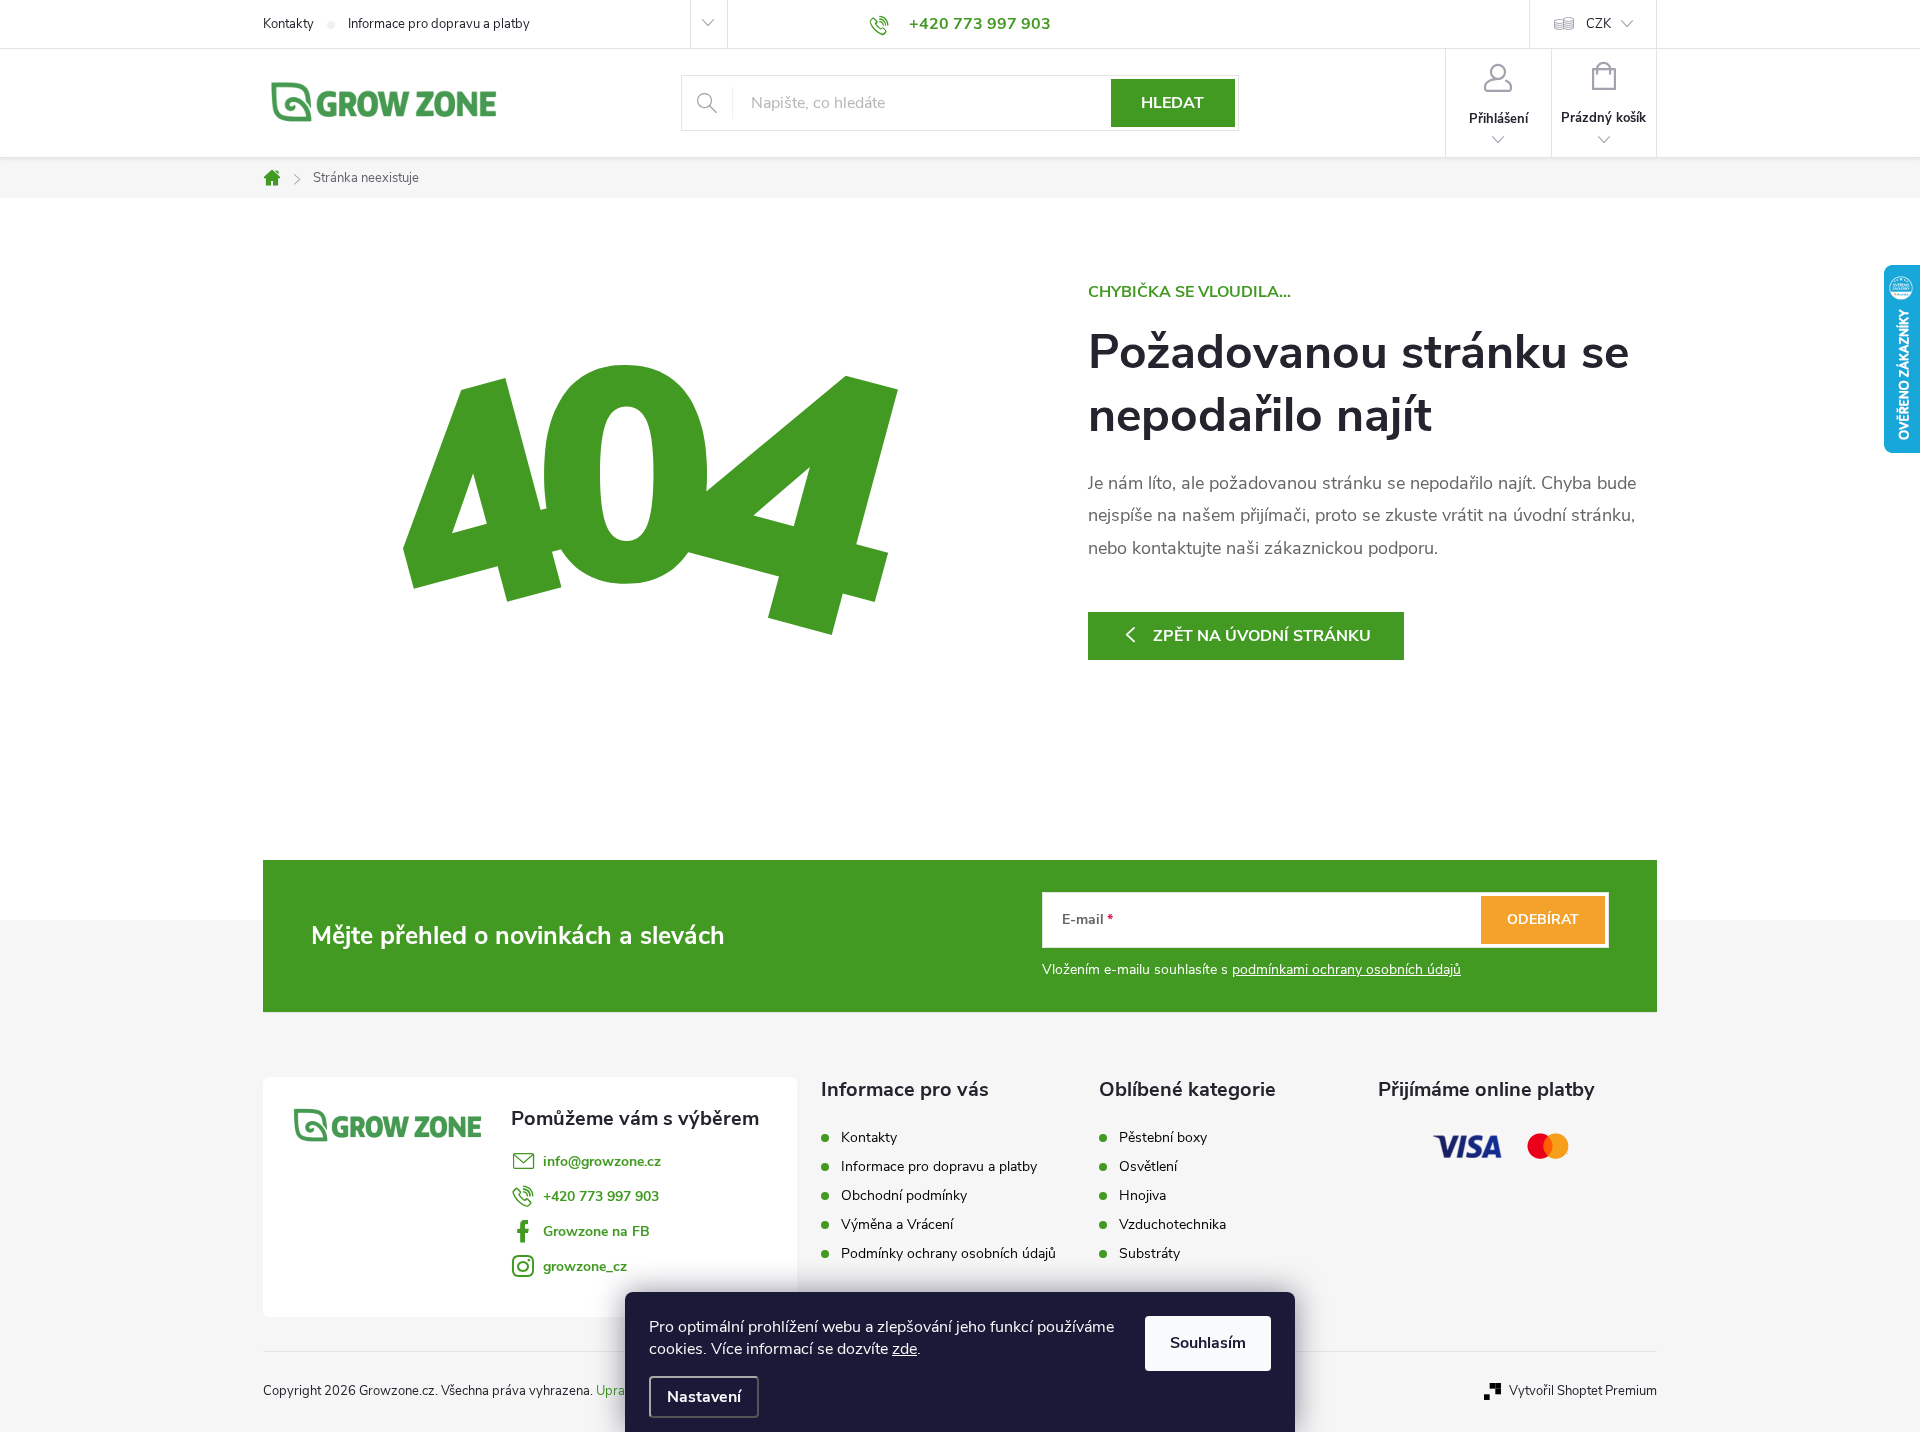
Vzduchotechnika (1172, 1225)
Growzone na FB (596, 1231)
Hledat (1172, 103)
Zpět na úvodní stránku (1262, 636)
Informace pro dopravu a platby (439, 24)
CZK (1598, 24)
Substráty (1149, 1254)
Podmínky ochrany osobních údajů (948, 1253)
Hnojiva (1142, 1196)
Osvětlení (1148, 1167)
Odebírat (1543, 919)
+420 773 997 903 (601, 1196)
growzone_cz (585, 1266)
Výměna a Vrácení (897, 1224)
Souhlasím (1208, 1343)
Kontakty (288, 24)
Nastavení (704, 1397)
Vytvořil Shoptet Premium (1583, 1391)
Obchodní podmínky (904, 1195)
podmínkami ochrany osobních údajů (1346, 969)
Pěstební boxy (1163, 1138)
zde (904, 1349)
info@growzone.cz (602, 1161)
